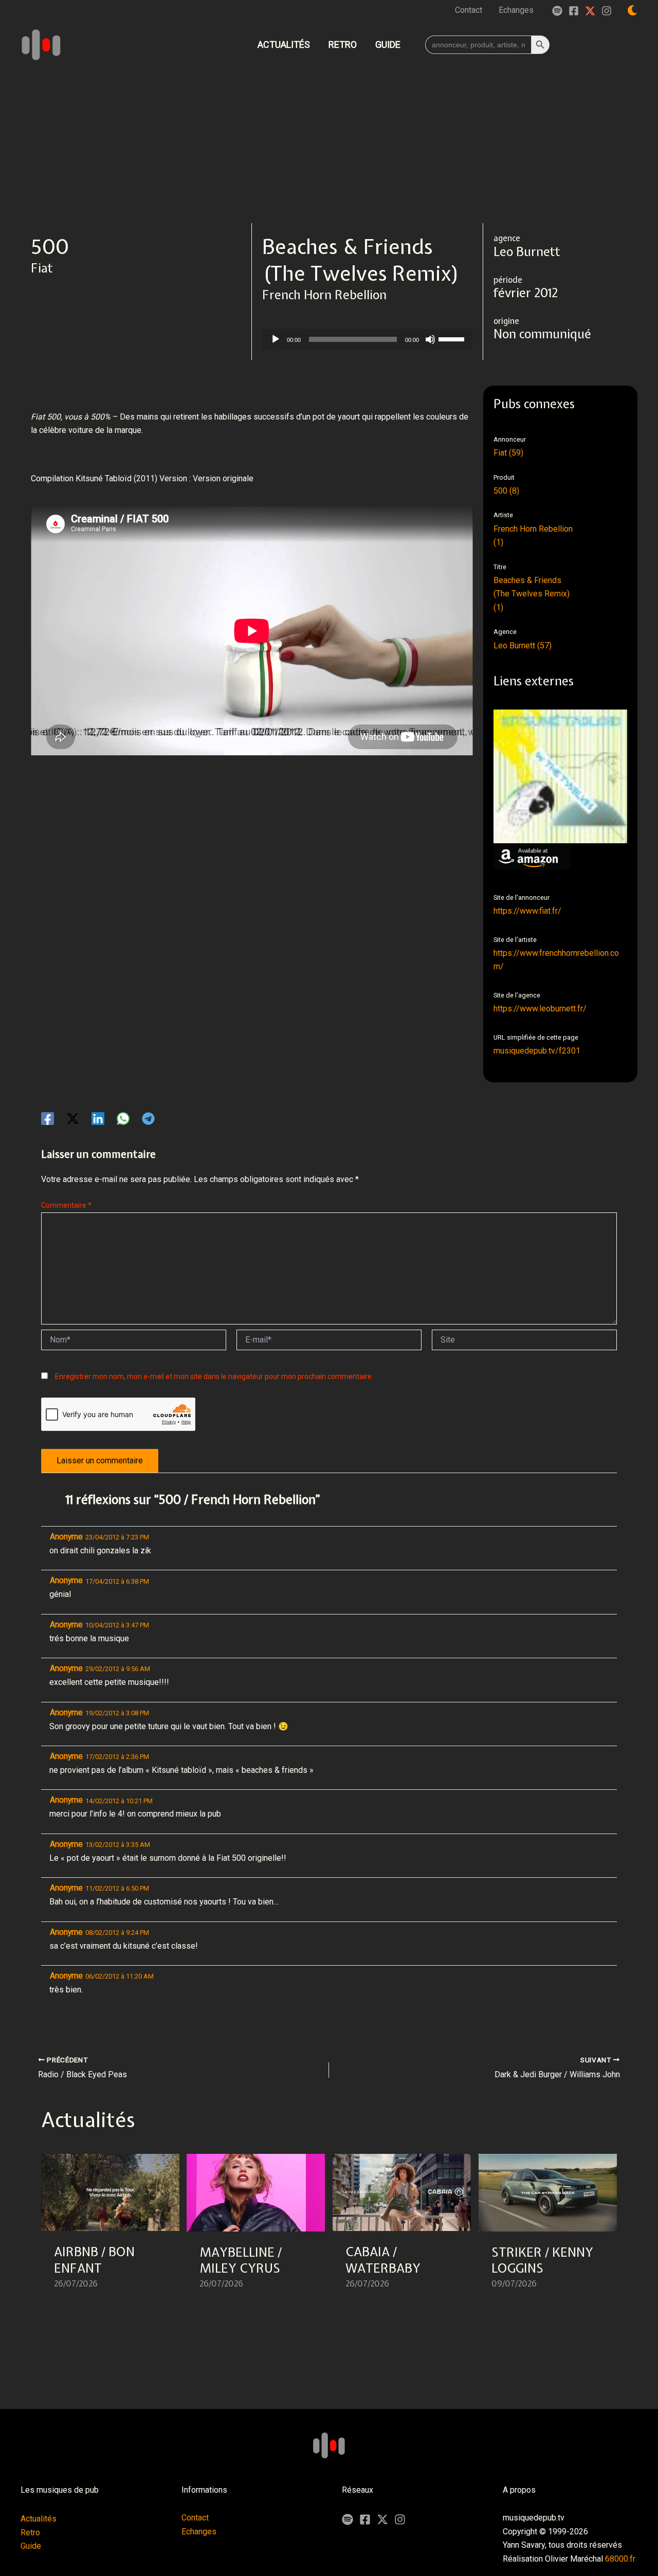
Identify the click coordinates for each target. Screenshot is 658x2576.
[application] (367, 339)
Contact (195, 2518)
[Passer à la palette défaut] (632, 10)
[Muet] (430, 339)
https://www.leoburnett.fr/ (540, 1009)
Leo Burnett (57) (523, 646)
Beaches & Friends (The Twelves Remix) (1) (532, 594)
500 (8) (506, 491)
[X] (382, 2519)
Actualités (39, 2519)
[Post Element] (111, 2228)
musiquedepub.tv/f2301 (537, 1051)
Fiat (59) (508, 453)
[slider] (453, 338)
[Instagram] (607, 11)
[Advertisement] (329, 146)
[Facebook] (574, 11)
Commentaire (66, 1205)
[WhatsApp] (123, 1119)
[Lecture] (276, 339)
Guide (31, 2546)
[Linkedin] (98, 1119)
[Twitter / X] (590, 11)
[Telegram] (148, 1119)
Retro (30, 2533)
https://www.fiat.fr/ (527, 911)
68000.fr (620, 2559)
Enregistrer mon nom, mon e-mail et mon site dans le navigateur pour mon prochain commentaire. (214, 1376)
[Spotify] (557, 11)
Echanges (199, 2532)
